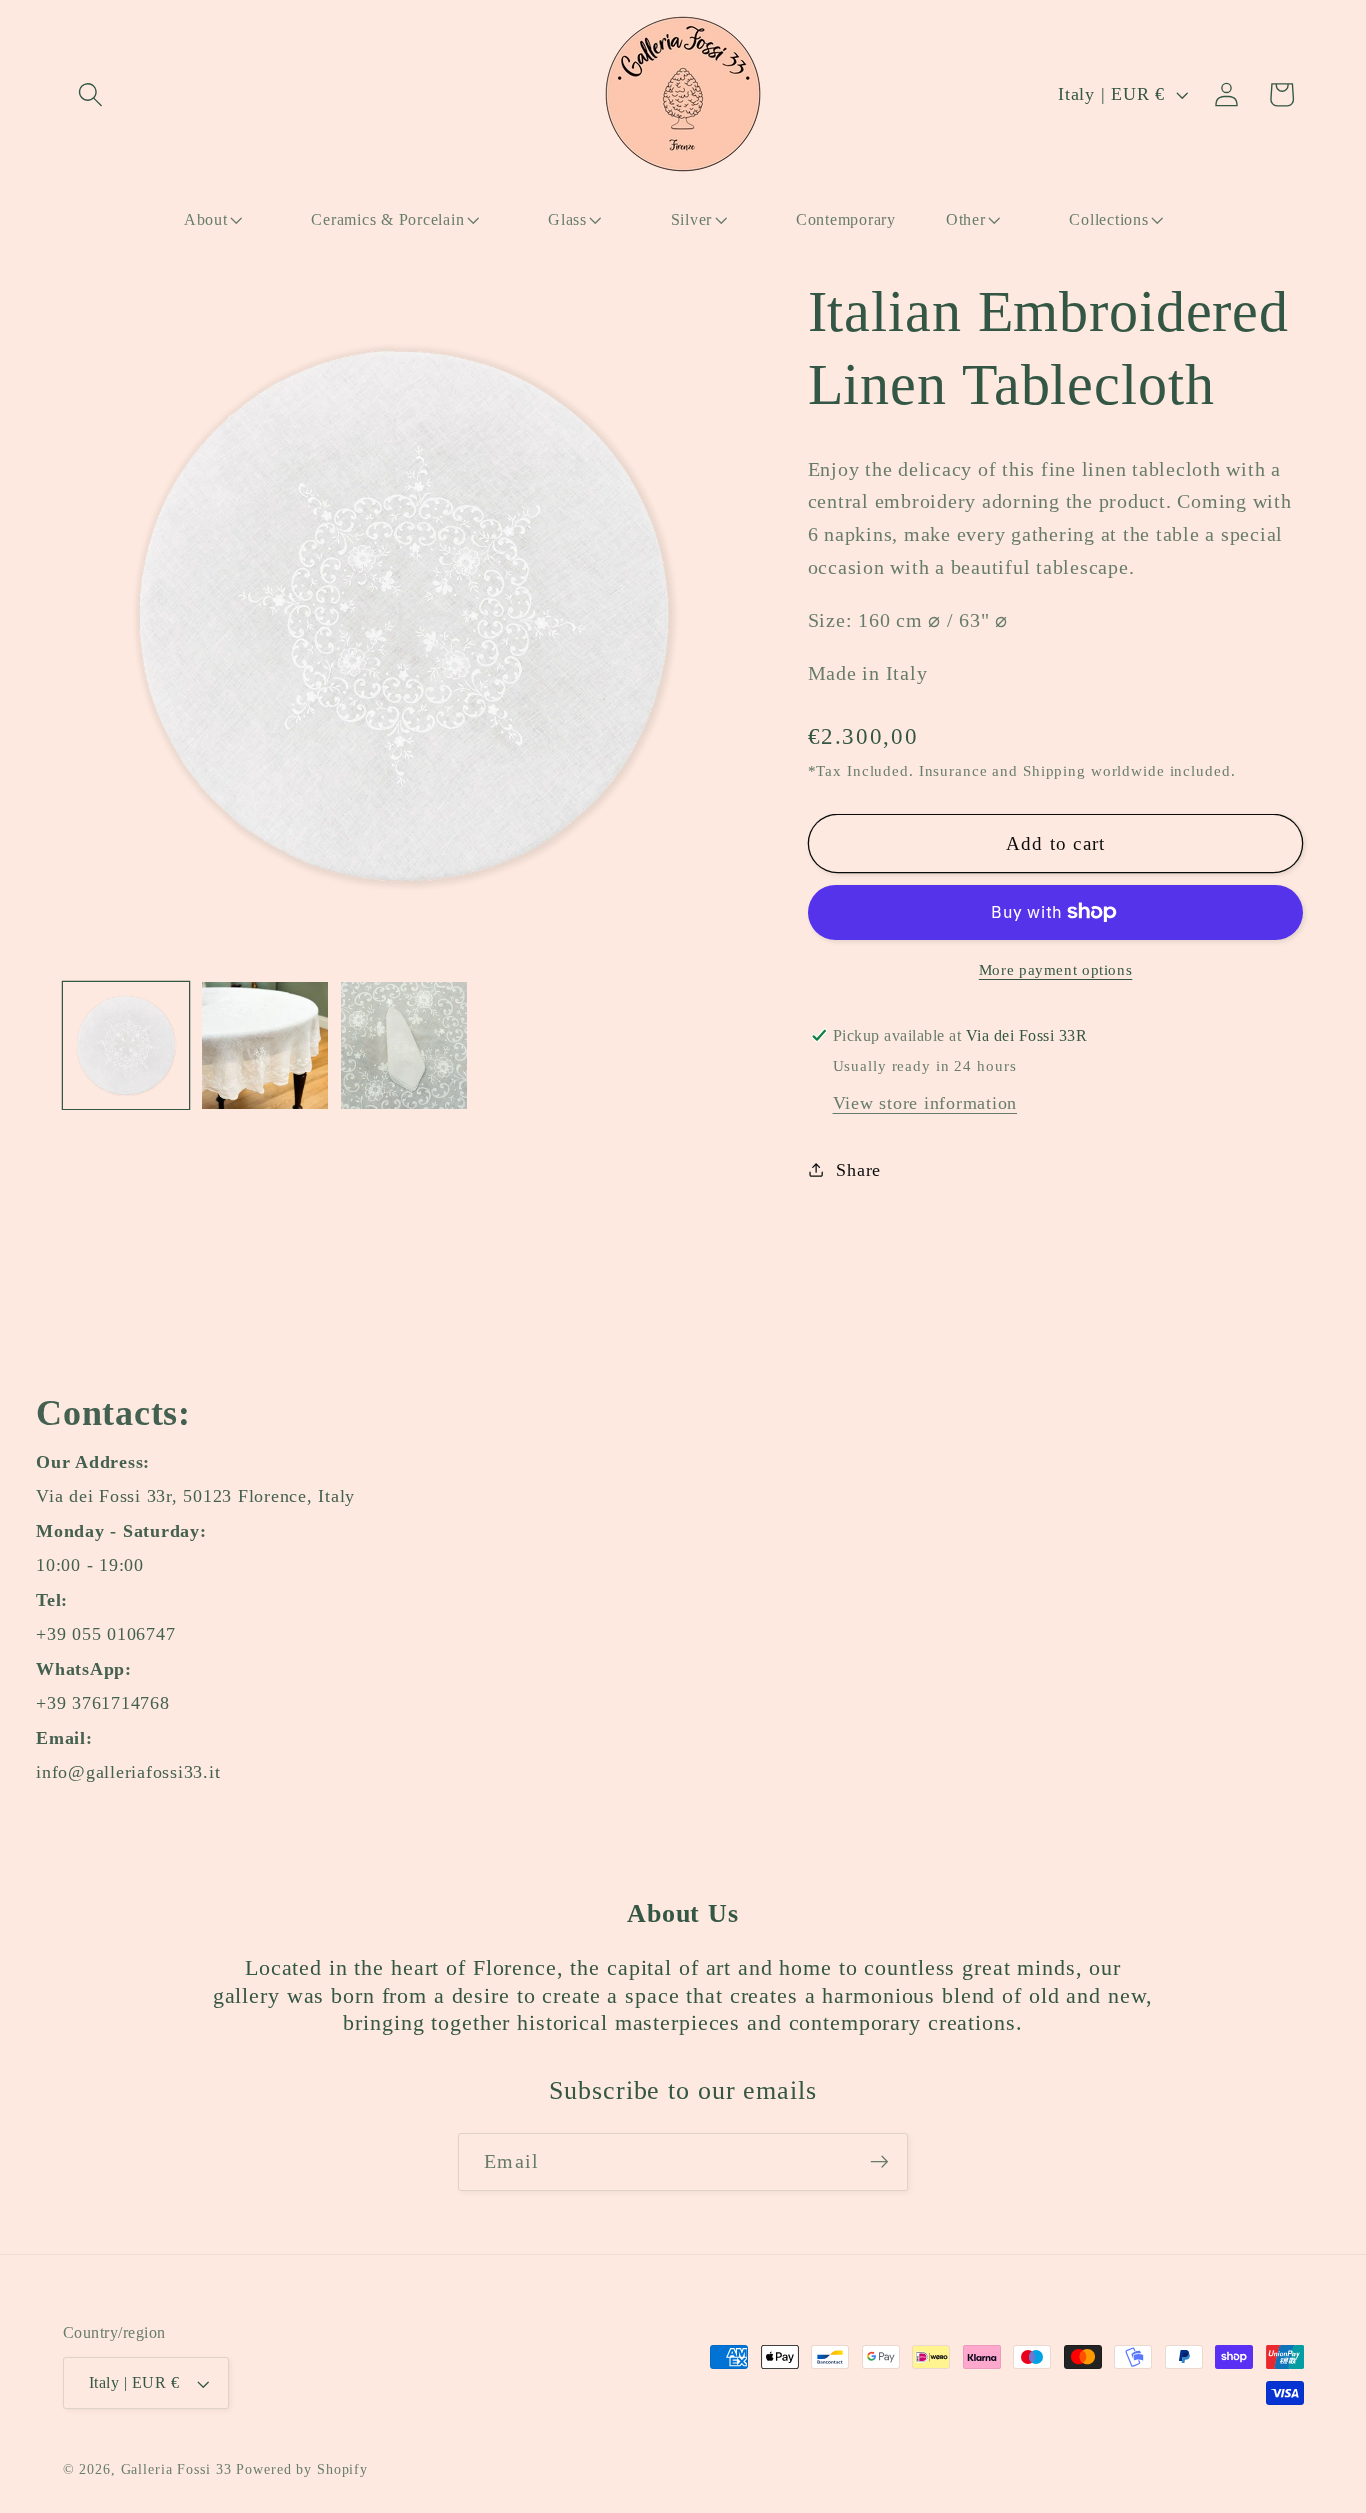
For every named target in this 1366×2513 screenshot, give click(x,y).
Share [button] (858, 1169)
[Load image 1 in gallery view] (126, 1045)
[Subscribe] (879, 2162)
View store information (925, 1102)
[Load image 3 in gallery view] (404, 1045)
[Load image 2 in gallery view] (265, 1045)
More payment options (1056, 969)
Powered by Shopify (302, 2469)
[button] (90, 94)
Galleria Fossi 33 (176, 2469)
